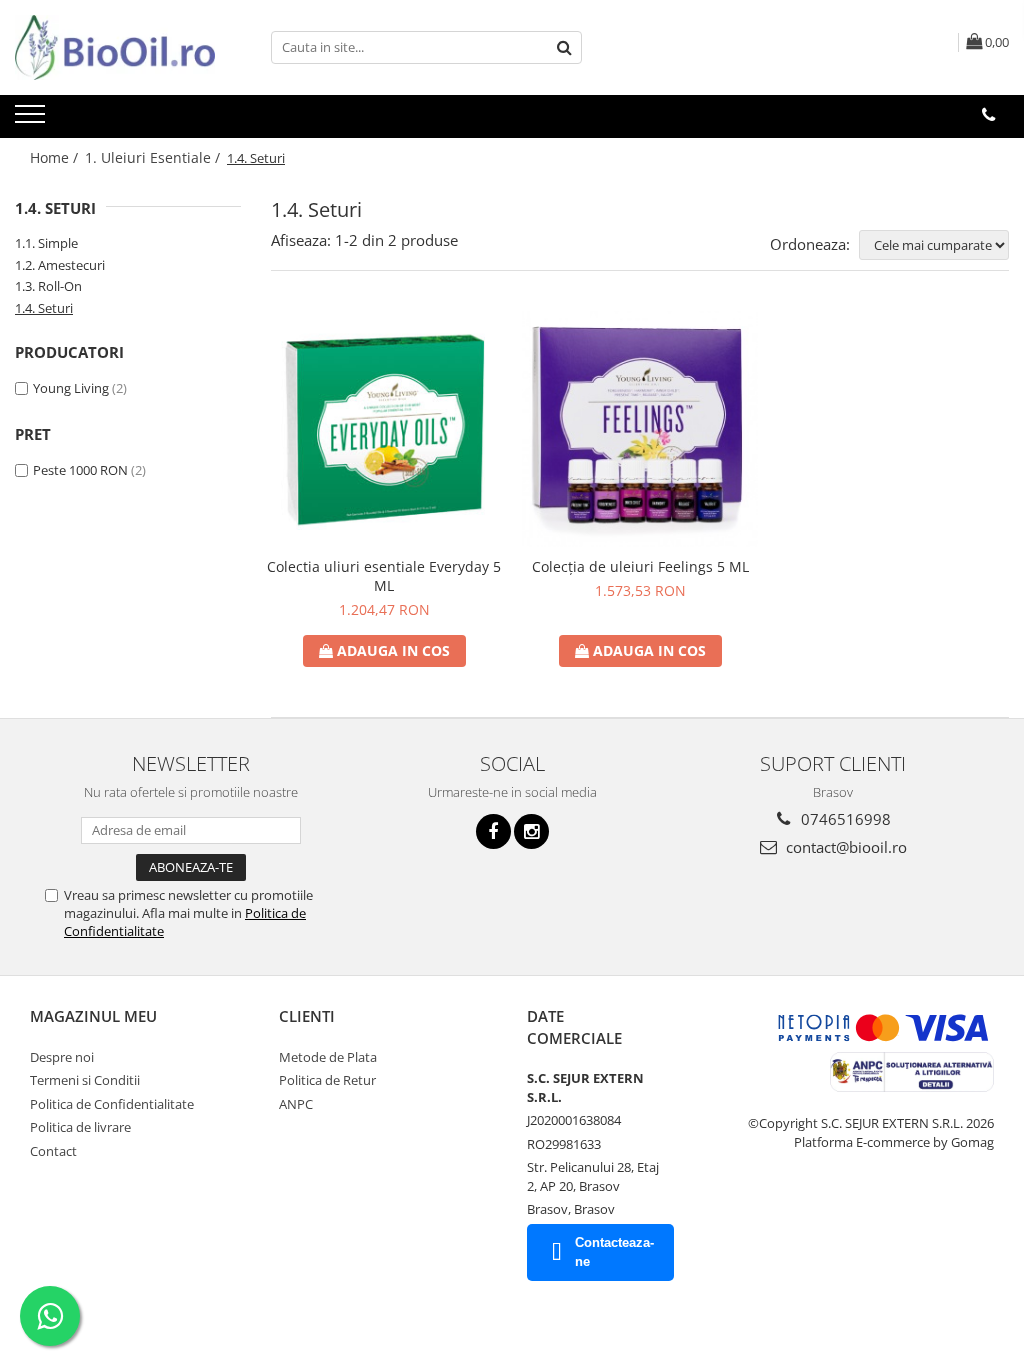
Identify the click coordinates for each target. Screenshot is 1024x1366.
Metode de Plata (328, 1057)
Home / (56, 157)
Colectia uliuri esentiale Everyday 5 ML (384, 576)
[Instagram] (531, 831)
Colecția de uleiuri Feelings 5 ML (640, 566)
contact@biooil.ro (844, 847)
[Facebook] (493, 831)
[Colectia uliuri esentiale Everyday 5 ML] (384, 429)
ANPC (296, 1104)
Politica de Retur (327, 1080)
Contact (53, 1151)
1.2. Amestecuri (60, 265)
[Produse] (32, 120)
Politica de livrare (80, 1127)
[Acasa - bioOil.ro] (115, 47)
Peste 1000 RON (80, 470)
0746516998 (844, 819)
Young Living (71, 388)
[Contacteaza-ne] (988, 115)
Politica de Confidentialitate (112, 1104)
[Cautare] (564, 47)
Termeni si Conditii (85, 1080)
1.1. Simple (46, 243)
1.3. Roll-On (48, 286)
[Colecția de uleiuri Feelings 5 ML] (640, 429)
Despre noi (62, 1057)
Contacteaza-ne (614, 1252)
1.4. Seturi (44, 308)
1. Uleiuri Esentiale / (154, 157)
